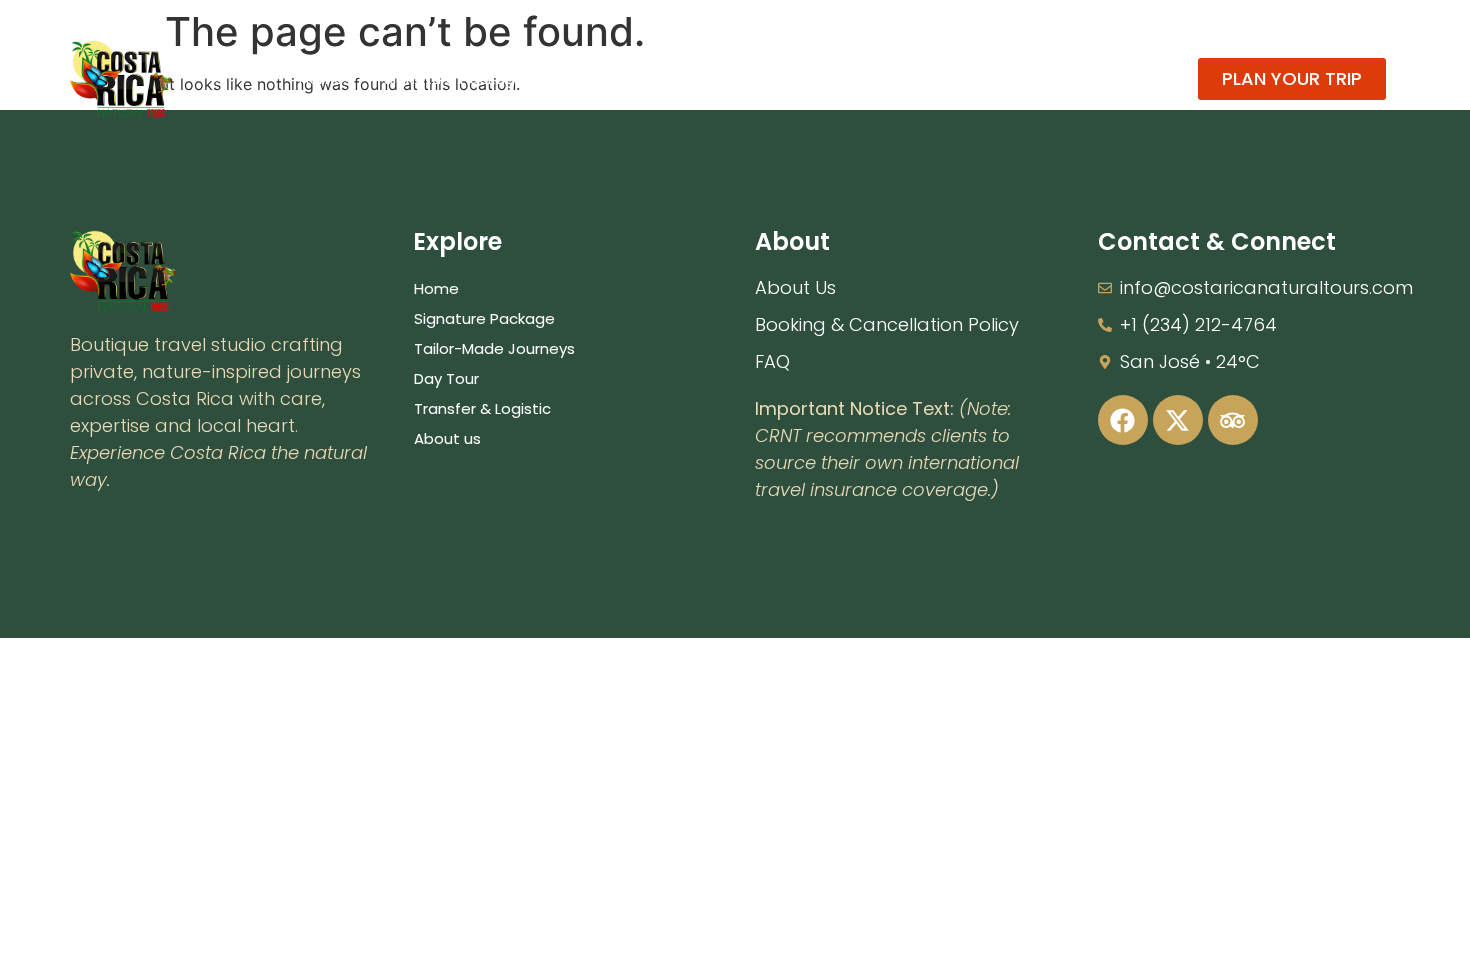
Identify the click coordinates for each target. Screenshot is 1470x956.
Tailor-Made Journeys (645, 78)
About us (1081, 78)
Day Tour (798, 78)
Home (321, 78)
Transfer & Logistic (939, 78)
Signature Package (454, 78)
